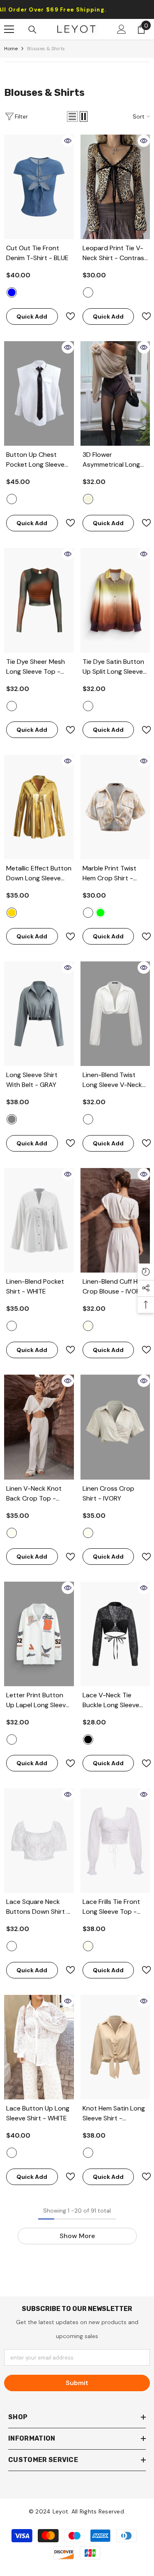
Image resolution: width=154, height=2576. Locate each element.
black (88, 1739)
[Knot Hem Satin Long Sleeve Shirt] (115, 2047)
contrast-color (88, 292)
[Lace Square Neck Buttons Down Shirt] (39, 1841)
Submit (77, 2383)
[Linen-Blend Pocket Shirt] (39, 1220)
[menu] (9, 29)
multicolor (88, 706)
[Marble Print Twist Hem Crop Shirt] (115, 807)
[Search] (32, 30)
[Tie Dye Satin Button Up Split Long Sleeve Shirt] (115, 600)
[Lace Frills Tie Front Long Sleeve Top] (115, 1841)
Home (11, 49)
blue (12, 292)
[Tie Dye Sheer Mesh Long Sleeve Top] (39, 600)
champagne (88, 2153)
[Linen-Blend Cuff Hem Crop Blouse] (115, 1220)
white (12, 499)
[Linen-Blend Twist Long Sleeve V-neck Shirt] (115, 1014)
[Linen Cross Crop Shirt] (115, 1427)
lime (100, 913)
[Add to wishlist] (67, 316)
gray (12, 1119)
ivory (88, 1326)
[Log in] (122, 29)
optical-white (12, 1946)
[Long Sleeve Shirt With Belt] (39, 1014)
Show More (77, 2236)
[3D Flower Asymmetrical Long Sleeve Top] (115, 393)
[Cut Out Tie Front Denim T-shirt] (39, 187)
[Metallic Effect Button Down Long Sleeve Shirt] (39, 807)
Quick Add (32, 316)
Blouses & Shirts (46, 49)
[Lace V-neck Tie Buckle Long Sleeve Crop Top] (115, 1634)
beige (88, 499)
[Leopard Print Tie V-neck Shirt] (115, 187)
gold (12, 913)
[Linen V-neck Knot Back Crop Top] (39, 1427)
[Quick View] (68, 141)
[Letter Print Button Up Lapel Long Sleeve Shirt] (39, 1634)
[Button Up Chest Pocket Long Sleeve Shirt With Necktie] (39, 393)
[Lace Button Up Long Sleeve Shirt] (39, 2047)
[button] (72, 116)
